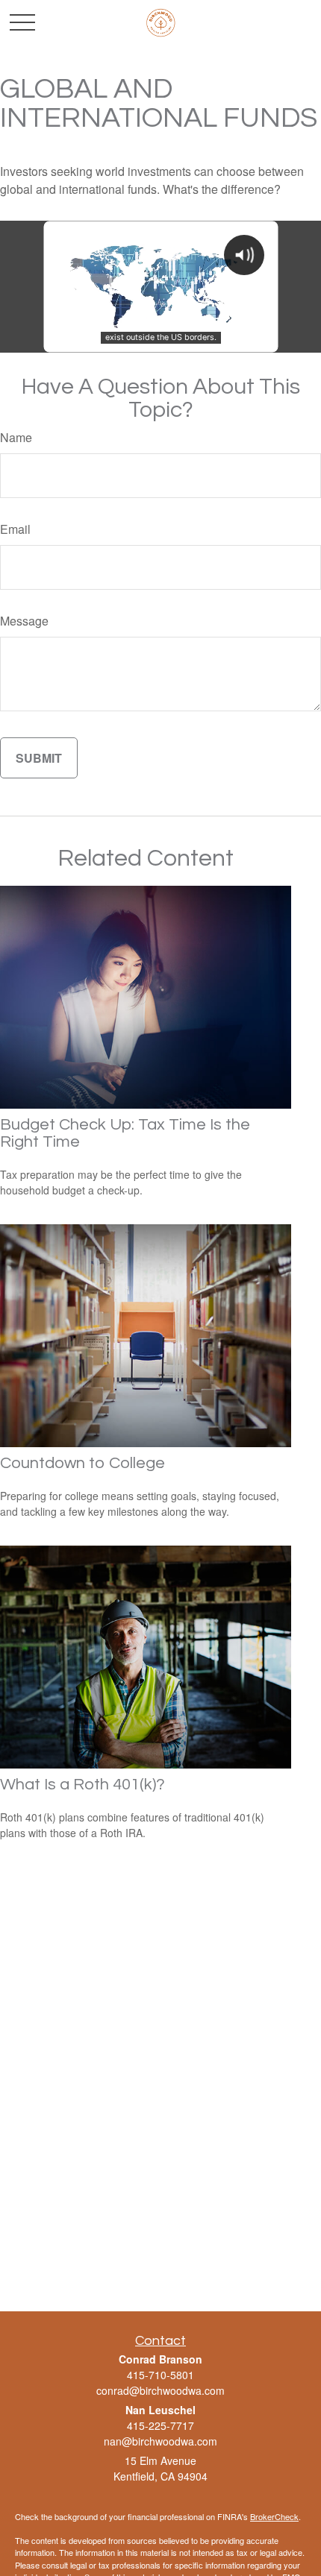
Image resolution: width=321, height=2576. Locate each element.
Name (16, 437)
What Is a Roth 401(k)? (82, 1785)
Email (15, 529)
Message (24, 621)
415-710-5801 (160, 2375)
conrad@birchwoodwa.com (160, 2390)
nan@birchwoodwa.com (160, 2441)
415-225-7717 (160, 2425)
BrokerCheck (274, 2516)
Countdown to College (82, 1463)
